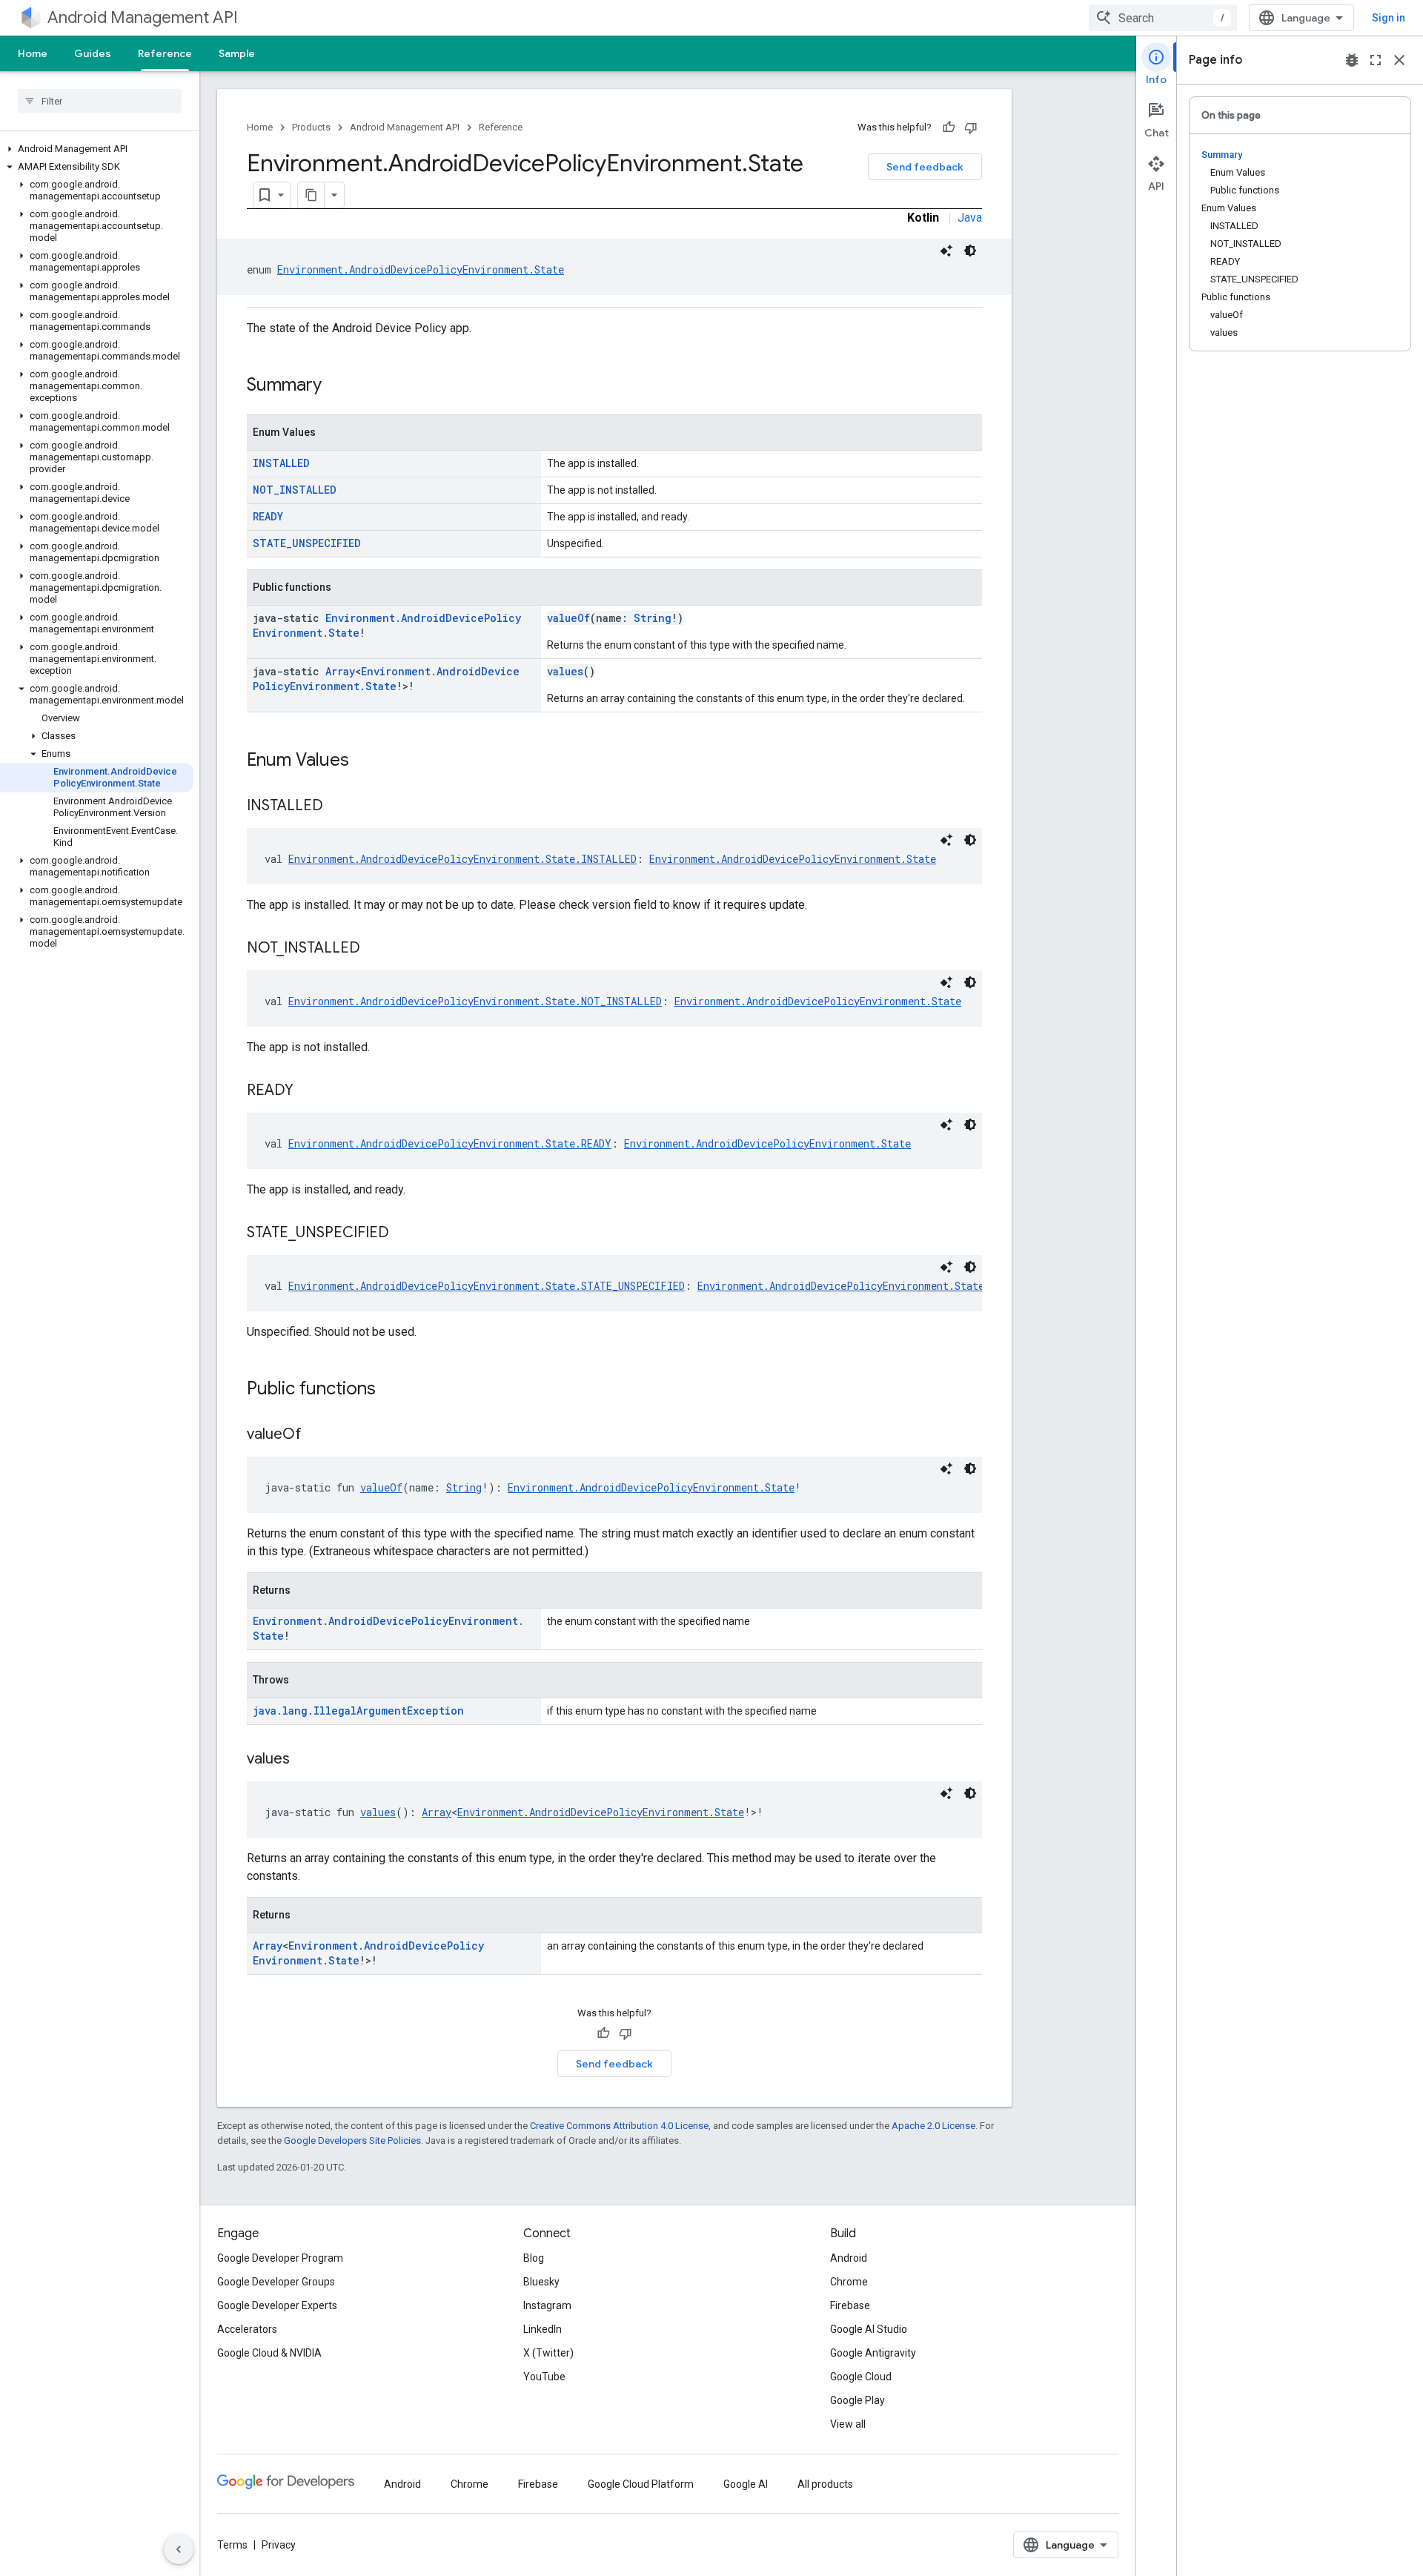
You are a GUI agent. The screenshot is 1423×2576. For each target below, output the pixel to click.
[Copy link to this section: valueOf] (316, 1435)
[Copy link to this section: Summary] (336, 386)
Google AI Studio (869, 2329)
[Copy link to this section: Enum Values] (364, 761)
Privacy (279, 2545)
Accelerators (247, 2329)
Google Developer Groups (276, 2282)
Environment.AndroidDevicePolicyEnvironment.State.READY (450, 1143)
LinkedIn (543, 2329)
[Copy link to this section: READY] (308, 1091)
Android (849, 2258)
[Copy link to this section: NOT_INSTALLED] (375, 949)
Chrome (849, 2282)
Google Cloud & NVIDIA (269, 2353)
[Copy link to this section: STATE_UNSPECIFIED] (404, 1234)
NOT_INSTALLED (295, 490)
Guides (93, 53)
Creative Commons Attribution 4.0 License (619, 2126)
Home (33, 53)
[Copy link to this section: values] (305, 1760)
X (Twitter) (548, 2353)
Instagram (547, 2305)
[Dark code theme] (970, 251)
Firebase (850, 2305)
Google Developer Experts (277, 2305)
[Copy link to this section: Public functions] (391, 1390)
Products (311, 127)
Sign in (1389, 18)
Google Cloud (861, 2377)
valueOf (568, 618)
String (653, 618)
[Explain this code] (946, 251)
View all (848, 2424)
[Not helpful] (971, 128)
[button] (97, 149)
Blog (534, 2258)
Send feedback (925, 167)
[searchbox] (100, 101)
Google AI (746, 2484)
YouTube (544, 2377)
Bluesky (541, 2282)
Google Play (858, 2400)
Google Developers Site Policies (352, 2140)
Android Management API (143, 17)
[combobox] (1163, 18)
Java (970, 218)
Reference (165, 53)
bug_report (1352, 60)
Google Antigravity (873, 2353)
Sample (237, 53)
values (565, 671)
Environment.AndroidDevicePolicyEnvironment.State (421, 269)
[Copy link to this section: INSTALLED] (338, 807)
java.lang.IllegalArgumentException (358, 1711)
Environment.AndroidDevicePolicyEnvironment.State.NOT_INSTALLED (475, 1001)
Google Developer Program (280, 2258)
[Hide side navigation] (179, 2549)
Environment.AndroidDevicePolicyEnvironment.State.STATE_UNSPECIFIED (487, 1286)
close (1399, 60)
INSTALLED (281, 463)
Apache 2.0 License (933, 2126)
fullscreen (1376, 60)
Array (340, 671)
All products (825, 2484)
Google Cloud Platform (641, 2484)
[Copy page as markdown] (311, 195)
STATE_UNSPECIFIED (307, 543)
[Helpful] (949, 128)
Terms (232, 2545)
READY (268, 516)
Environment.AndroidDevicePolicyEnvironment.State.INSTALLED (462, 859)
